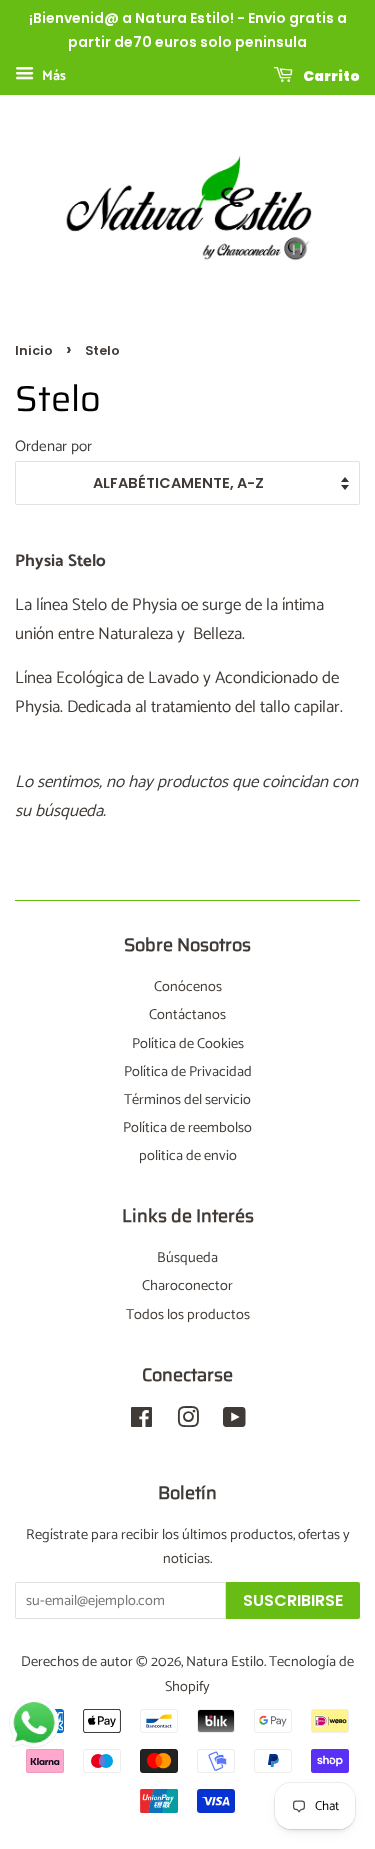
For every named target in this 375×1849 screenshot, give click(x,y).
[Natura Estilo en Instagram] (188, 1422)
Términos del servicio (187, 1100)
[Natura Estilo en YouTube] (234, 1422)
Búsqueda (187, 1258)
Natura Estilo (225, 1662)
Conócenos (188, 987)
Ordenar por (53, 446)
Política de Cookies (188, 1044)
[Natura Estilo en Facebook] (141, 1422)
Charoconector (187, 1286)
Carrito (330, 75)
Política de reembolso (187, 1128)
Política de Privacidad (188, 1072)
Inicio (34, 350)
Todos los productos (188, 1315)
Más (52, 76)
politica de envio (188, 1156)
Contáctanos (187, 1015)
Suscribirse (293, 1600)
